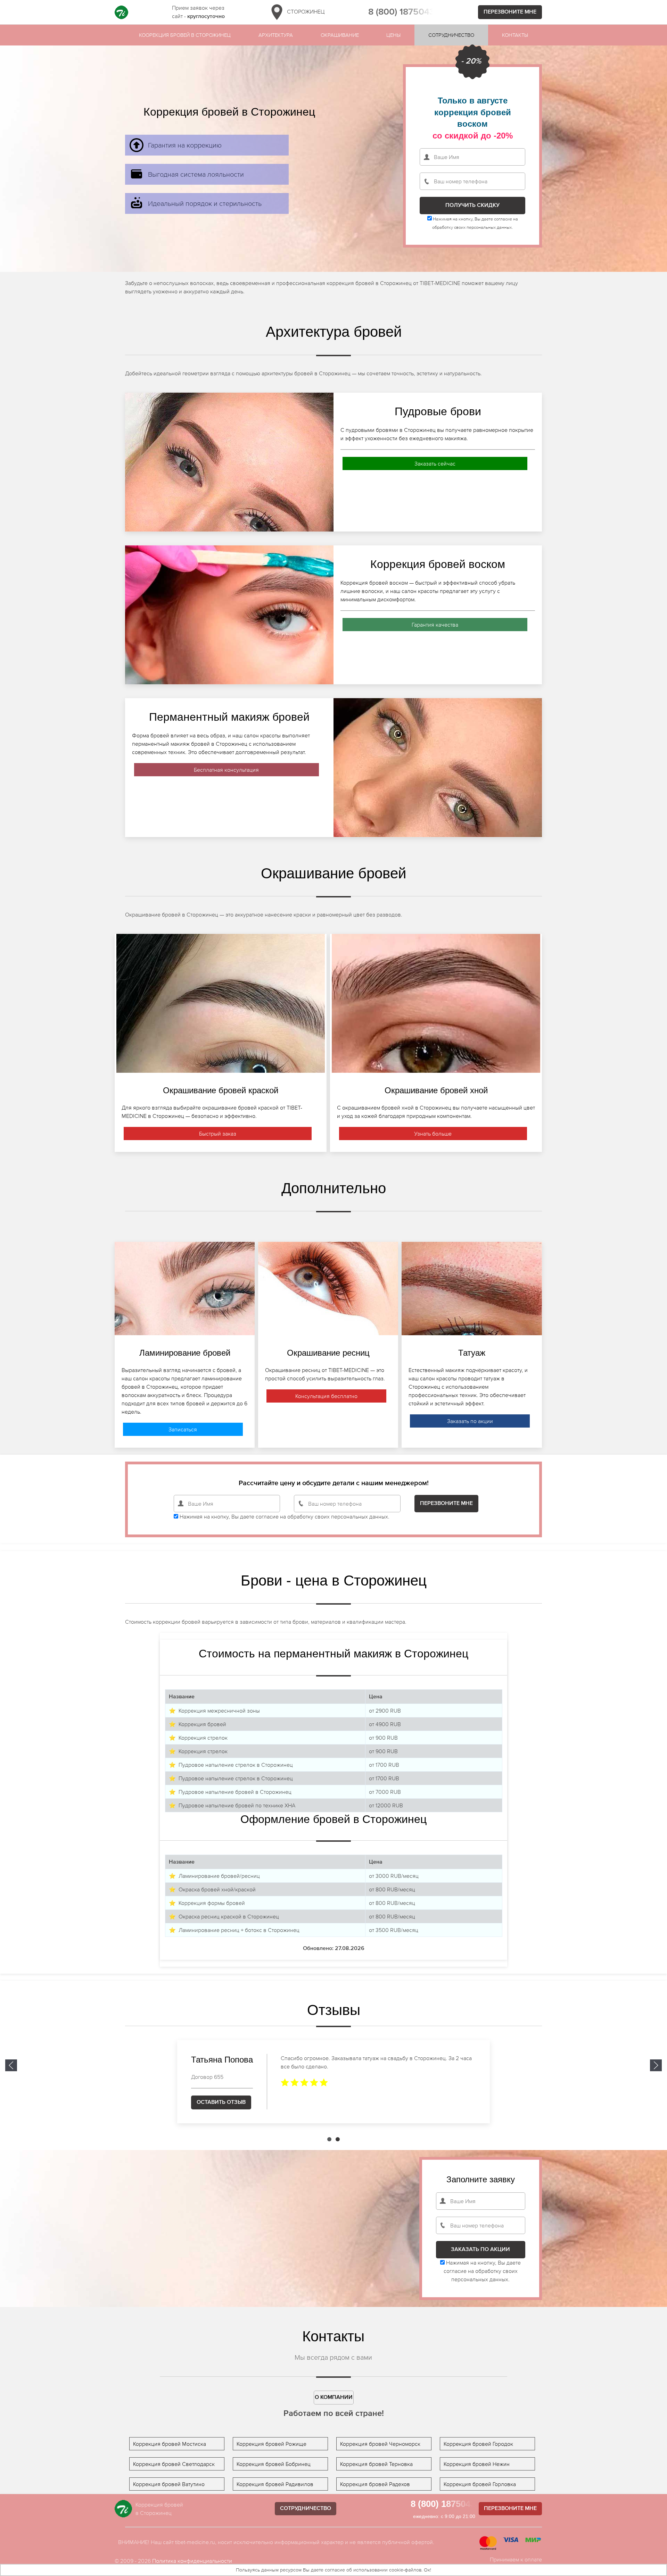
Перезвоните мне (510, 12)
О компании (334, 2398)
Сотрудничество (451, 35)
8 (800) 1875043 (401, 12)
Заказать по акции (470, 1421)
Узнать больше (433, 1134)
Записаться (183, 1429)
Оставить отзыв (221, 2102)
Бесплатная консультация (226, 770)
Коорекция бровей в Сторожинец (185, 35)
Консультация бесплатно (326, 1396)
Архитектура (276, 35)
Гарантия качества (435, 625)
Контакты (515, 35)
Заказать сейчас (435, 463)
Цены (393, 35)
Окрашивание (340, 35)
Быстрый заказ (218, 1134)
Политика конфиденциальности (192, 2561)
